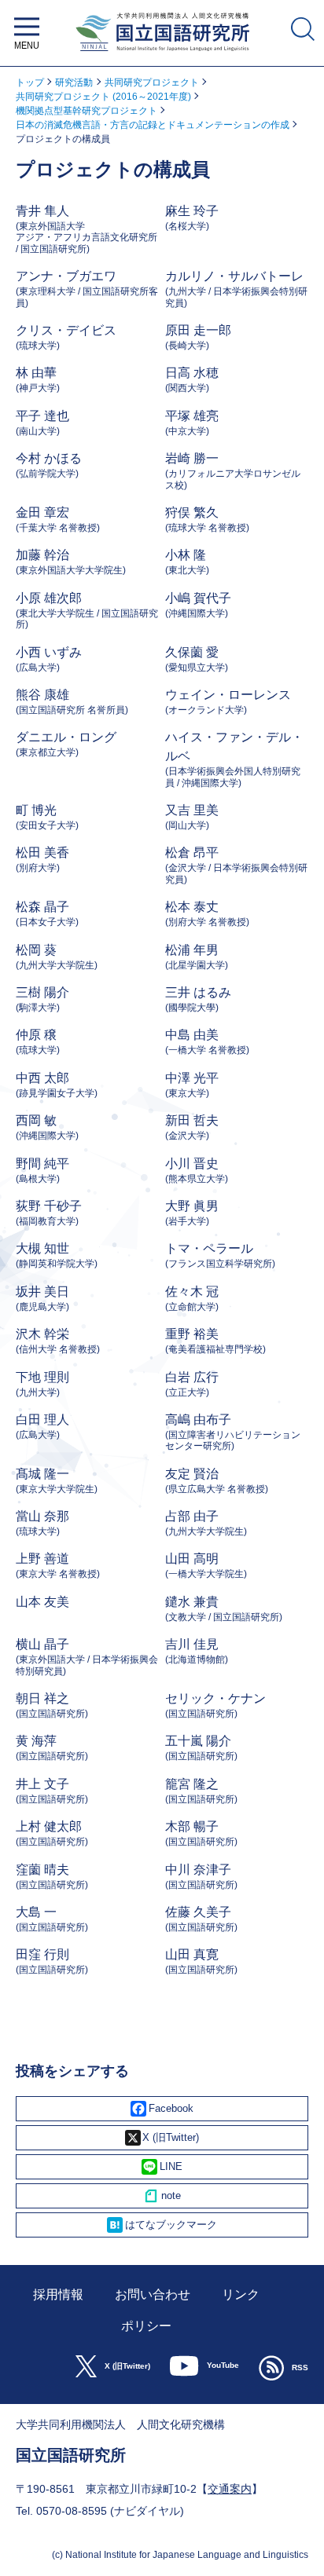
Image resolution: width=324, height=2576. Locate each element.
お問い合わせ (153, 2294)
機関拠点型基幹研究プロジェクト (87, 111)
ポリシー (146, 2326)
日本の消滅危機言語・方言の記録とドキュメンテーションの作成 (153, 125)
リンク (241, 2294)
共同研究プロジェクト (152, 82)
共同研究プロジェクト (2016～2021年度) (103, 97)
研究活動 (74, 82)
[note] (162, 2196)
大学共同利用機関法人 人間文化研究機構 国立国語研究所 (162, 55)
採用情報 (58, 2294)
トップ (30, 82)
